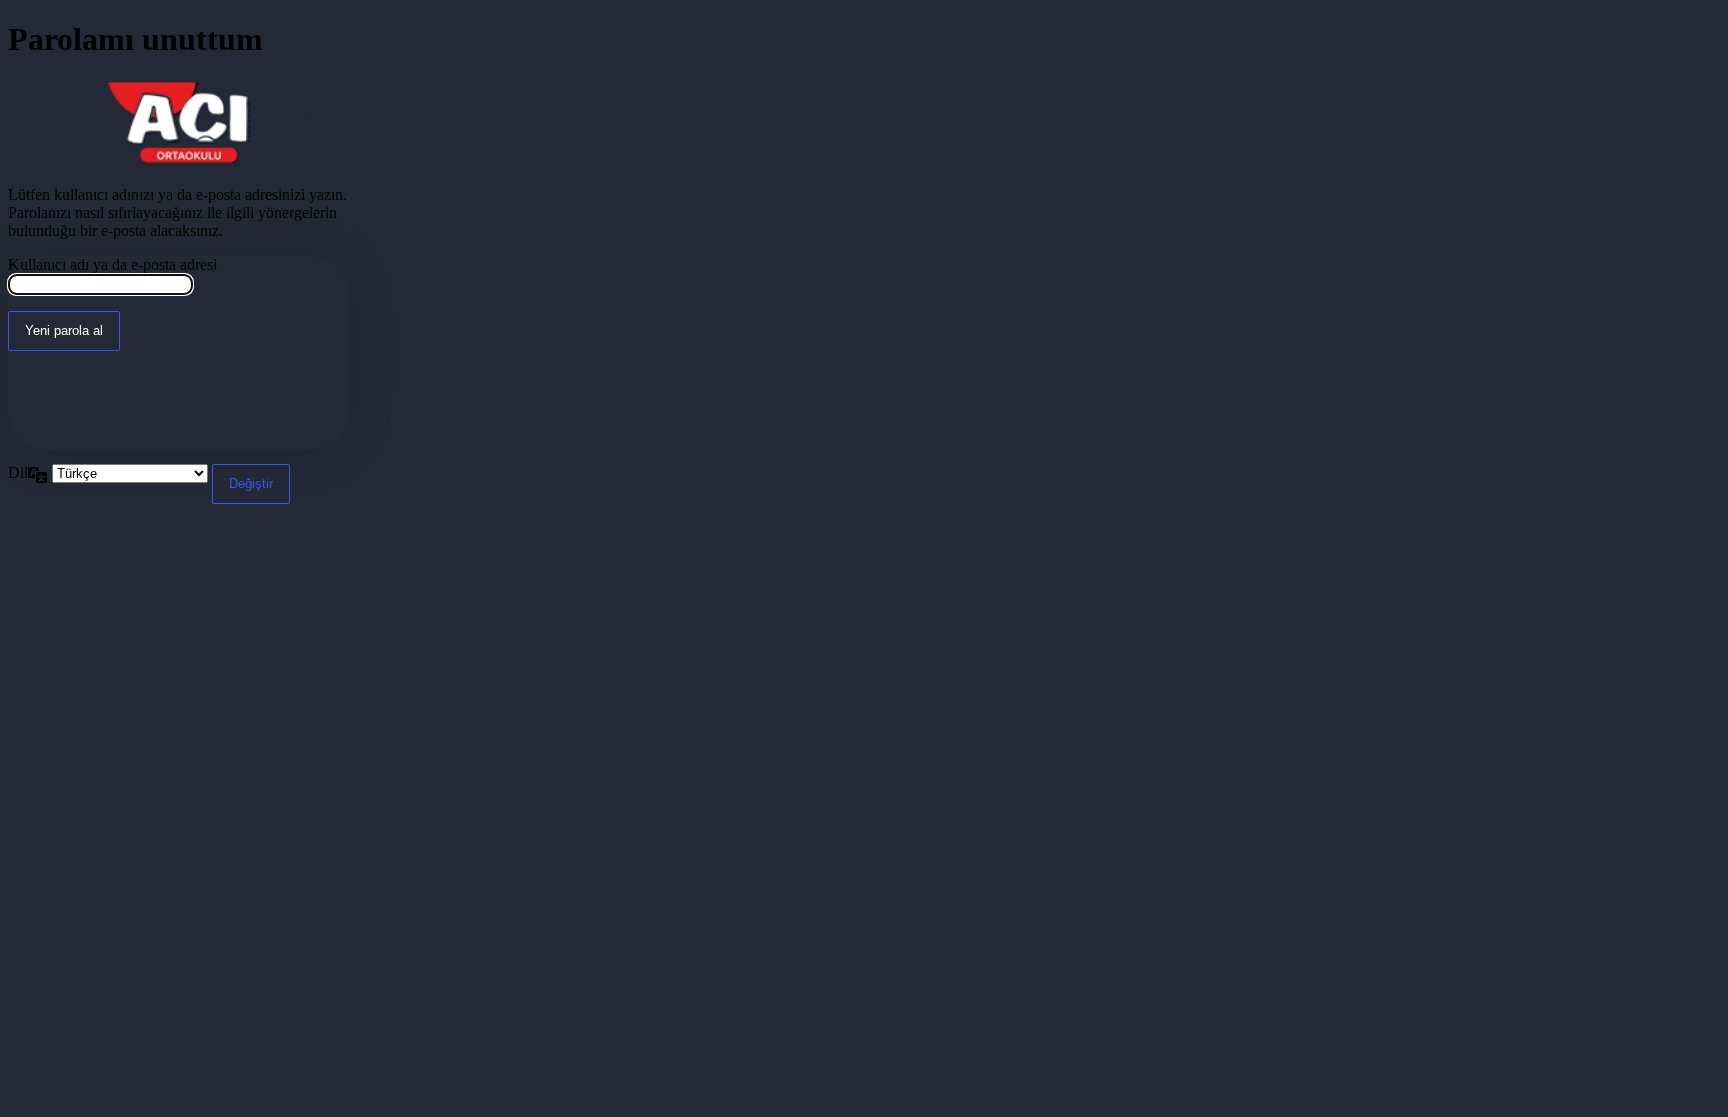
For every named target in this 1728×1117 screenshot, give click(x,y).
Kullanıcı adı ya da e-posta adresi (112, 264)
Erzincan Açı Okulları (179, 122)
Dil (18, 472)
